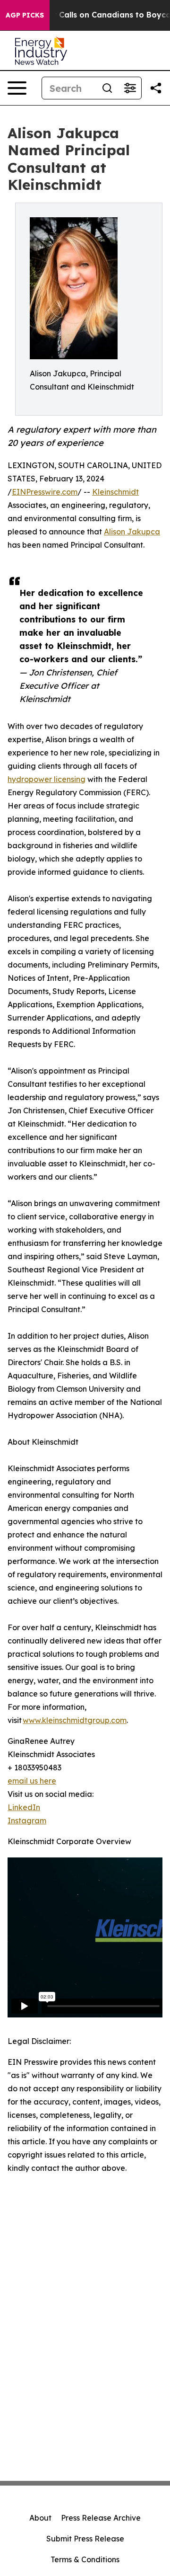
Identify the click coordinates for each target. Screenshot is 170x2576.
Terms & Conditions (85, 2559)
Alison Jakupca (132, 532)
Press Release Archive (101, 2518)
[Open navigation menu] (17, 88)
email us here (32, 1781)
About (40, 2518)
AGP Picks (25, 15)
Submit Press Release (85, 2539)
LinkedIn (24, 1807)
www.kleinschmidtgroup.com (75, 1720)
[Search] (107, 88)
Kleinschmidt (115, 492)
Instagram (27, 1821)
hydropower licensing (47, 779)
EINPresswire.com (45, 492)
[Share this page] (156, 88)
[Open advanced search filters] (130, 88)
